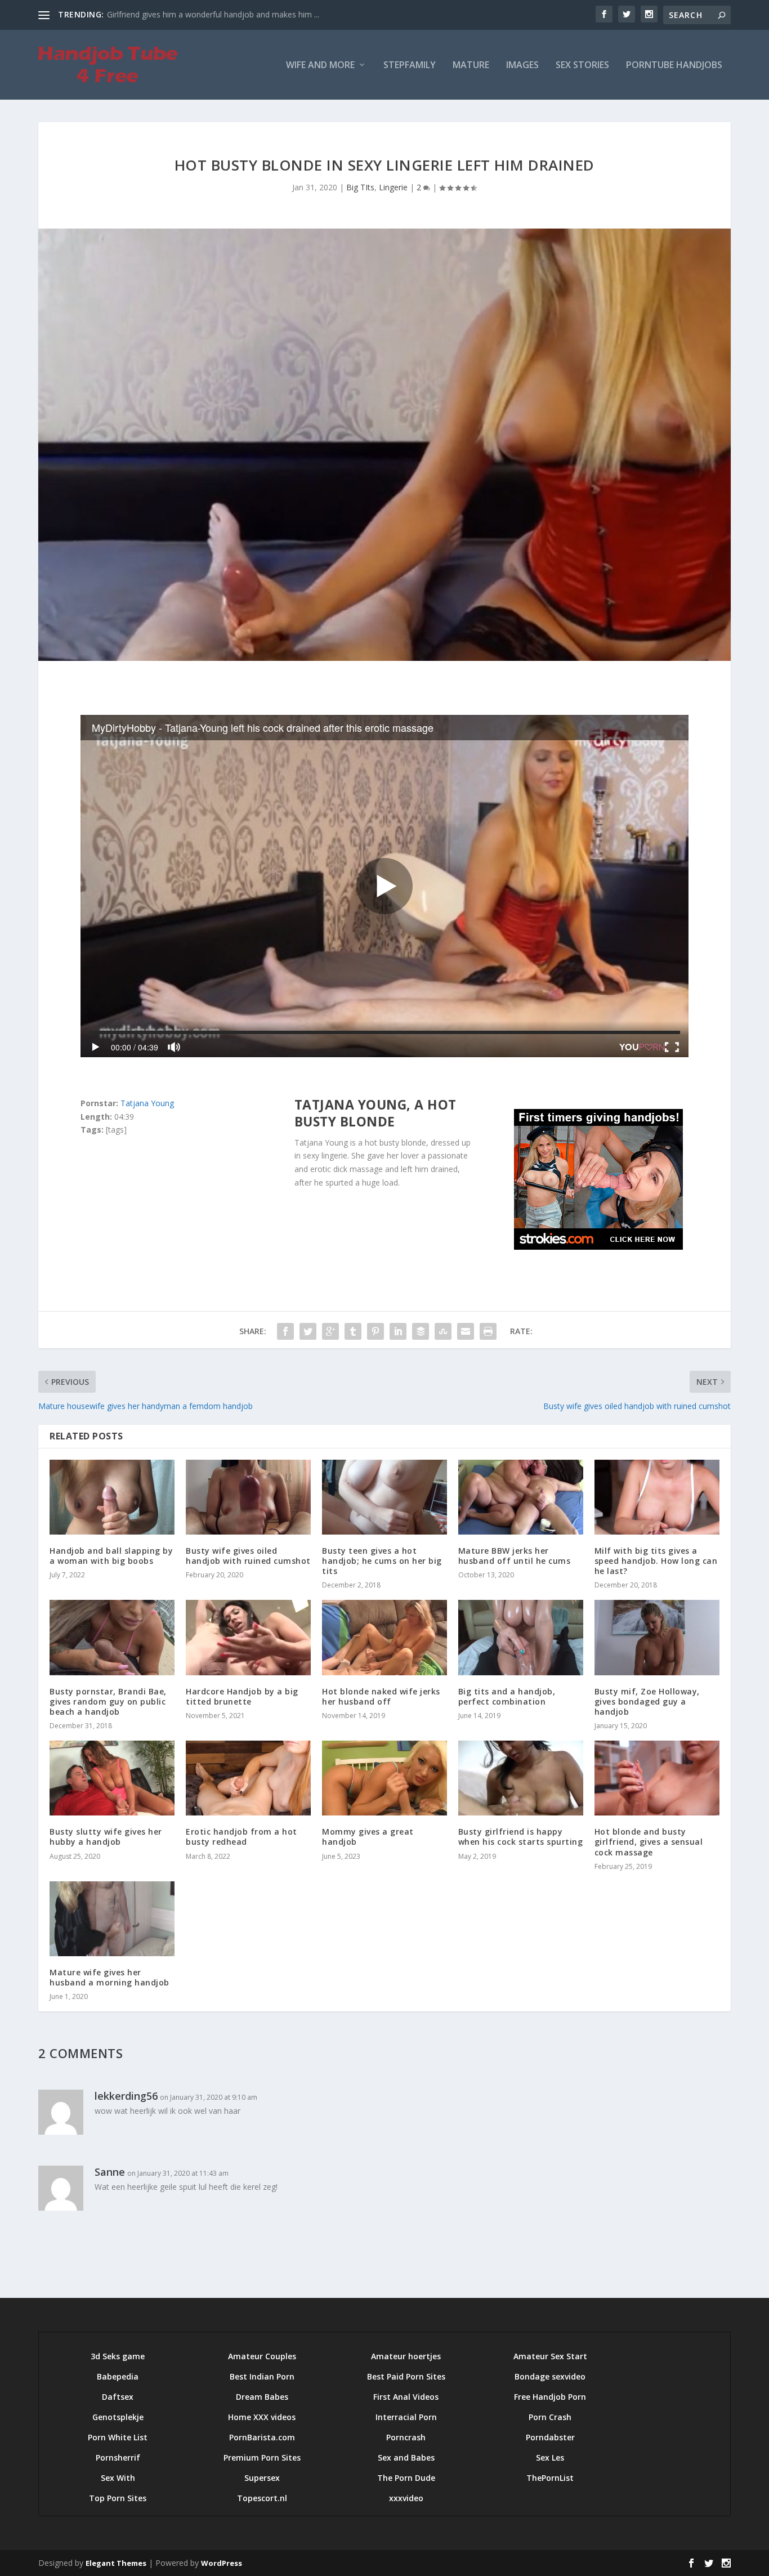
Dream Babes (262, 2397)
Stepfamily (410, 66)
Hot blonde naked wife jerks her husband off (381, 1696)
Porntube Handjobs (674, 66)
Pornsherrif (118, 2458)
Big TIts (360, 187)
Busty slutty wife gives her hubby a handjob (106, 1837)
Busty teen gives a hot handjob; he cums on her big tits (382, 1561)
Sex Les (550, 2458)
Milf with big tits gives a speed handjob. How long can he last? (656, 1561)
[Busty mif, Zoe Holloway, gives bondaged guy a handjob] (657, 1637)
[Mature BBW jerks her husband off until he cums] (521, 1497)
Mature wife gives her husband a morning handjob (109, 1977)
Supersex (262, 2478)
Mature (471, 66)
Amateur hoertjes (406, 2356)
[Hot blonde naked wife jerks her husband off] (384, 1637)
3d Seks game (118, 2356)
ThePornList (550, 2478)
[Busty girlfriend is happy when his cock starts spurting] (521, 1778)
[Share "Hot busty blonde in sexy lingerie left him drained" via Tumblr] (353, 1331)
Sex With (118, 2478)
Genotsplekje (118, 2417)
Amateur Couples (262, 2356)
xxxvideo (406, 2498)
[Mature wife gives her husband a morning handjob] (112, 1919)
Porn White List (118, 2437)
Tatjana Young (147, 1103)
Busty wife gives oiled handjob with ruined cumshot (248, 1556)
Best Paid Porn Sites (406, 2376)
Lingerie (393, 187)
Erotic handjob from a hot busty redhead (242, 1837)
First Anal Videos (406, 2397)
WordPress (222, 2563)
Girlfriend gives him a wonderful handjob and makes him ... (213, 14)
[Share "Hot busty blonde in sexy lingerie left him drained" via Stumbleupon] (443, 1331)
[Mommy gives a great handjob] (384, 1778)
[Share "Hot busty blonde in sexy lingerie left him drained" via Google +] (330, 1331)
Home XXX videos (262, 2417)
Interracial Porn (406, 2417)
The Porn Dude (406, 2478)
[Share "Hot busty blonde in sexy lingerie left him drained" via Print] (488, 1331)
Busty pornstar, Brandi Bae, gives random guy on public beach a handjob (108, 1701)
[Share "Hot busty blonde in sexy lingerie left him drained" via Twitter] (308, 1331)
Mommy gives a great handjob (368, 1837)
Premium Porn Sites (262, 2458)
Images (522, 66)
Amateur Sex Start (550, 2356)
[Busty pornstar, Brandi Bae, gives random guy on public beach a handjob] (112, 1637)
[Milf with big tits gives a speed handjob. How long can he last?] (657, 1497)
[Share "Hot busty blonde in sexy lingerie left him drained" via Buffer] (421, 1331)
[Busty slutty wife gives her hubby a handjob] (112, 1778)
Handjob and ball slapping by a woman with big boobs (111, 1556)
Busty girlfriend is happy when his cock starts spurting (521, 1837)
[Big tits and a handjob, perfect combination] (521, 1637)
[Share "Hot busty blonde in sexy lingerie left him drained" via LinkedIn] (398, 1331)
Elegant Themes (116, 2563)
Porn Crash (550, 2417)
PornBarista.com (262, 2437)
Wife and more (320, 66)
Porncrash (406, 2437)
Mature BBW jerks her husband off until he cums (515, 1556)
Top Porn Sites (118, 2498)
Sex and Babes (406, 2458)
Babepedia (118, 2376)
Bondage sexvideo (550, 2376)
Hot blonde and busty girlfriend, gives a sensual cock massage (649, 1842)
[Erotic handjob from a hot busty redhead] (248, 1778)
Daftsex (118, 2397)
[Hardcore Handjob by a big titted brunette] (248, 1637)
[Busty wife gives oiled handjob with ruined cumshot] (248, 1497)
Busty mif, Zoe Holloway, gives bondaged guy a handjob (647, 1701)
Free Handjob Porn (550, 2397)
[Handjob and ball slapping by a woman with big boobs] (112, 1497)
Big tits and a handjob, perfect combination (507, 1696)
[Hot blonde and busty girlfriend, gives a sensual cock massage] (657, 1778)
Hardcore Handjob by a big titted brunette (242, 1696)
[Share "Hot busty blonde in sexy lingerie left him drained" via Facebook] (285, 1331)
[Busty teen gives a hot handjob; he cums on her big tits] (384, 1497)
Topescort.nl (262, 2498)
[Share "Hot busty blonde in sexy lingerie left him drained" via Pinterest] (375, 1331)
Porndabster (550, 2437)
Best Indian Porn (262, 2376)
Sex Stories (582, 66)
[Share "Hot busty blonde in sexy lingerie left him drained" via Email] (466, 1331)
